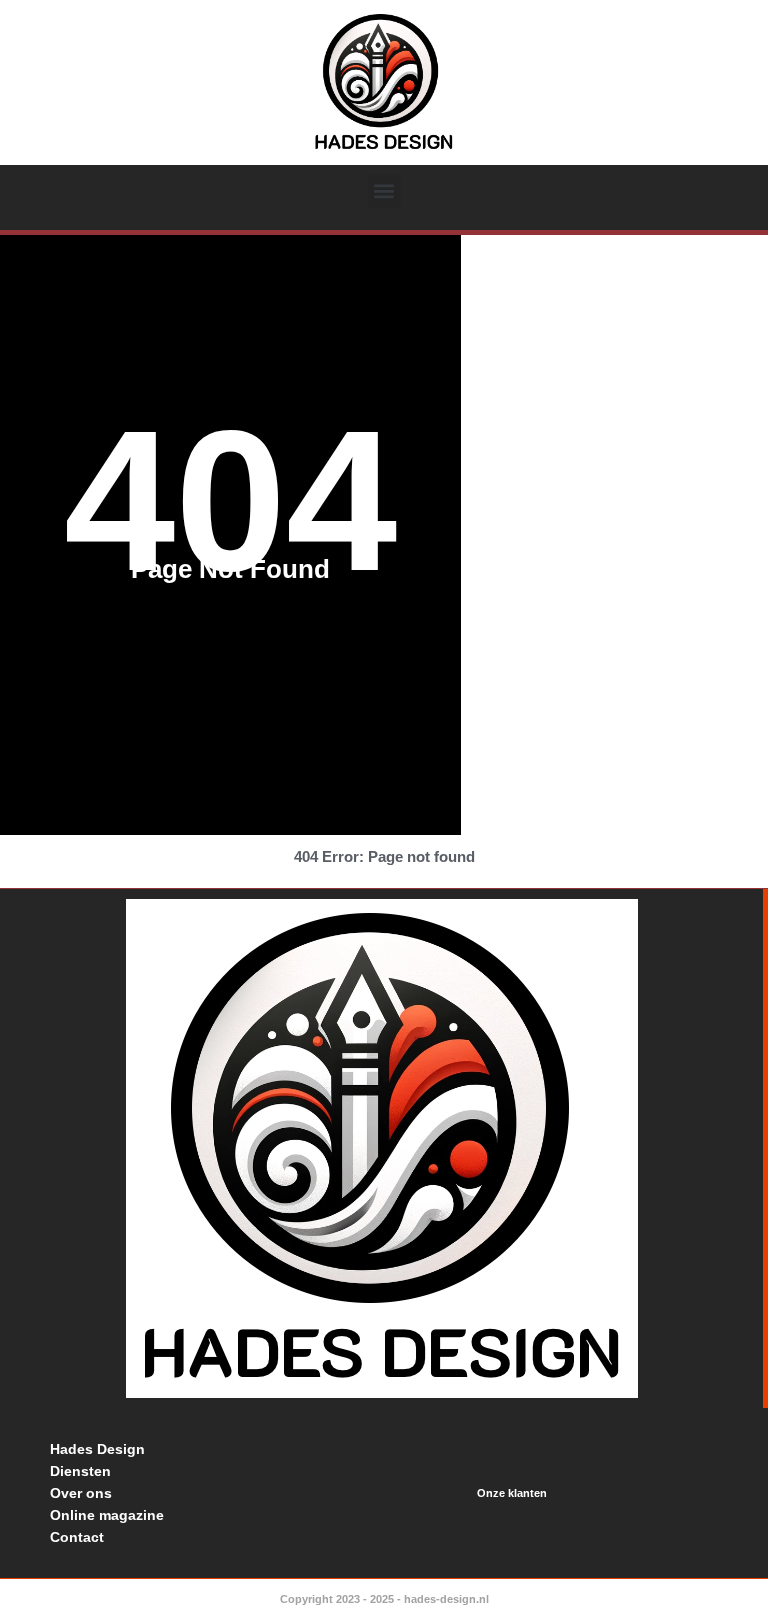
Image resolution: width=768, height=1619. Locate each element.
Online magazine (107, 1515)
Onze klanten (512, 1493)
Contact (77, 1537)
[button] (384, 191)
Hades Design (97, 1449)
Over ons (81, 1493)
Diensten (80, 1471)
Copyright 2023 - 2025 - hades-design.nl (384, 1599)
